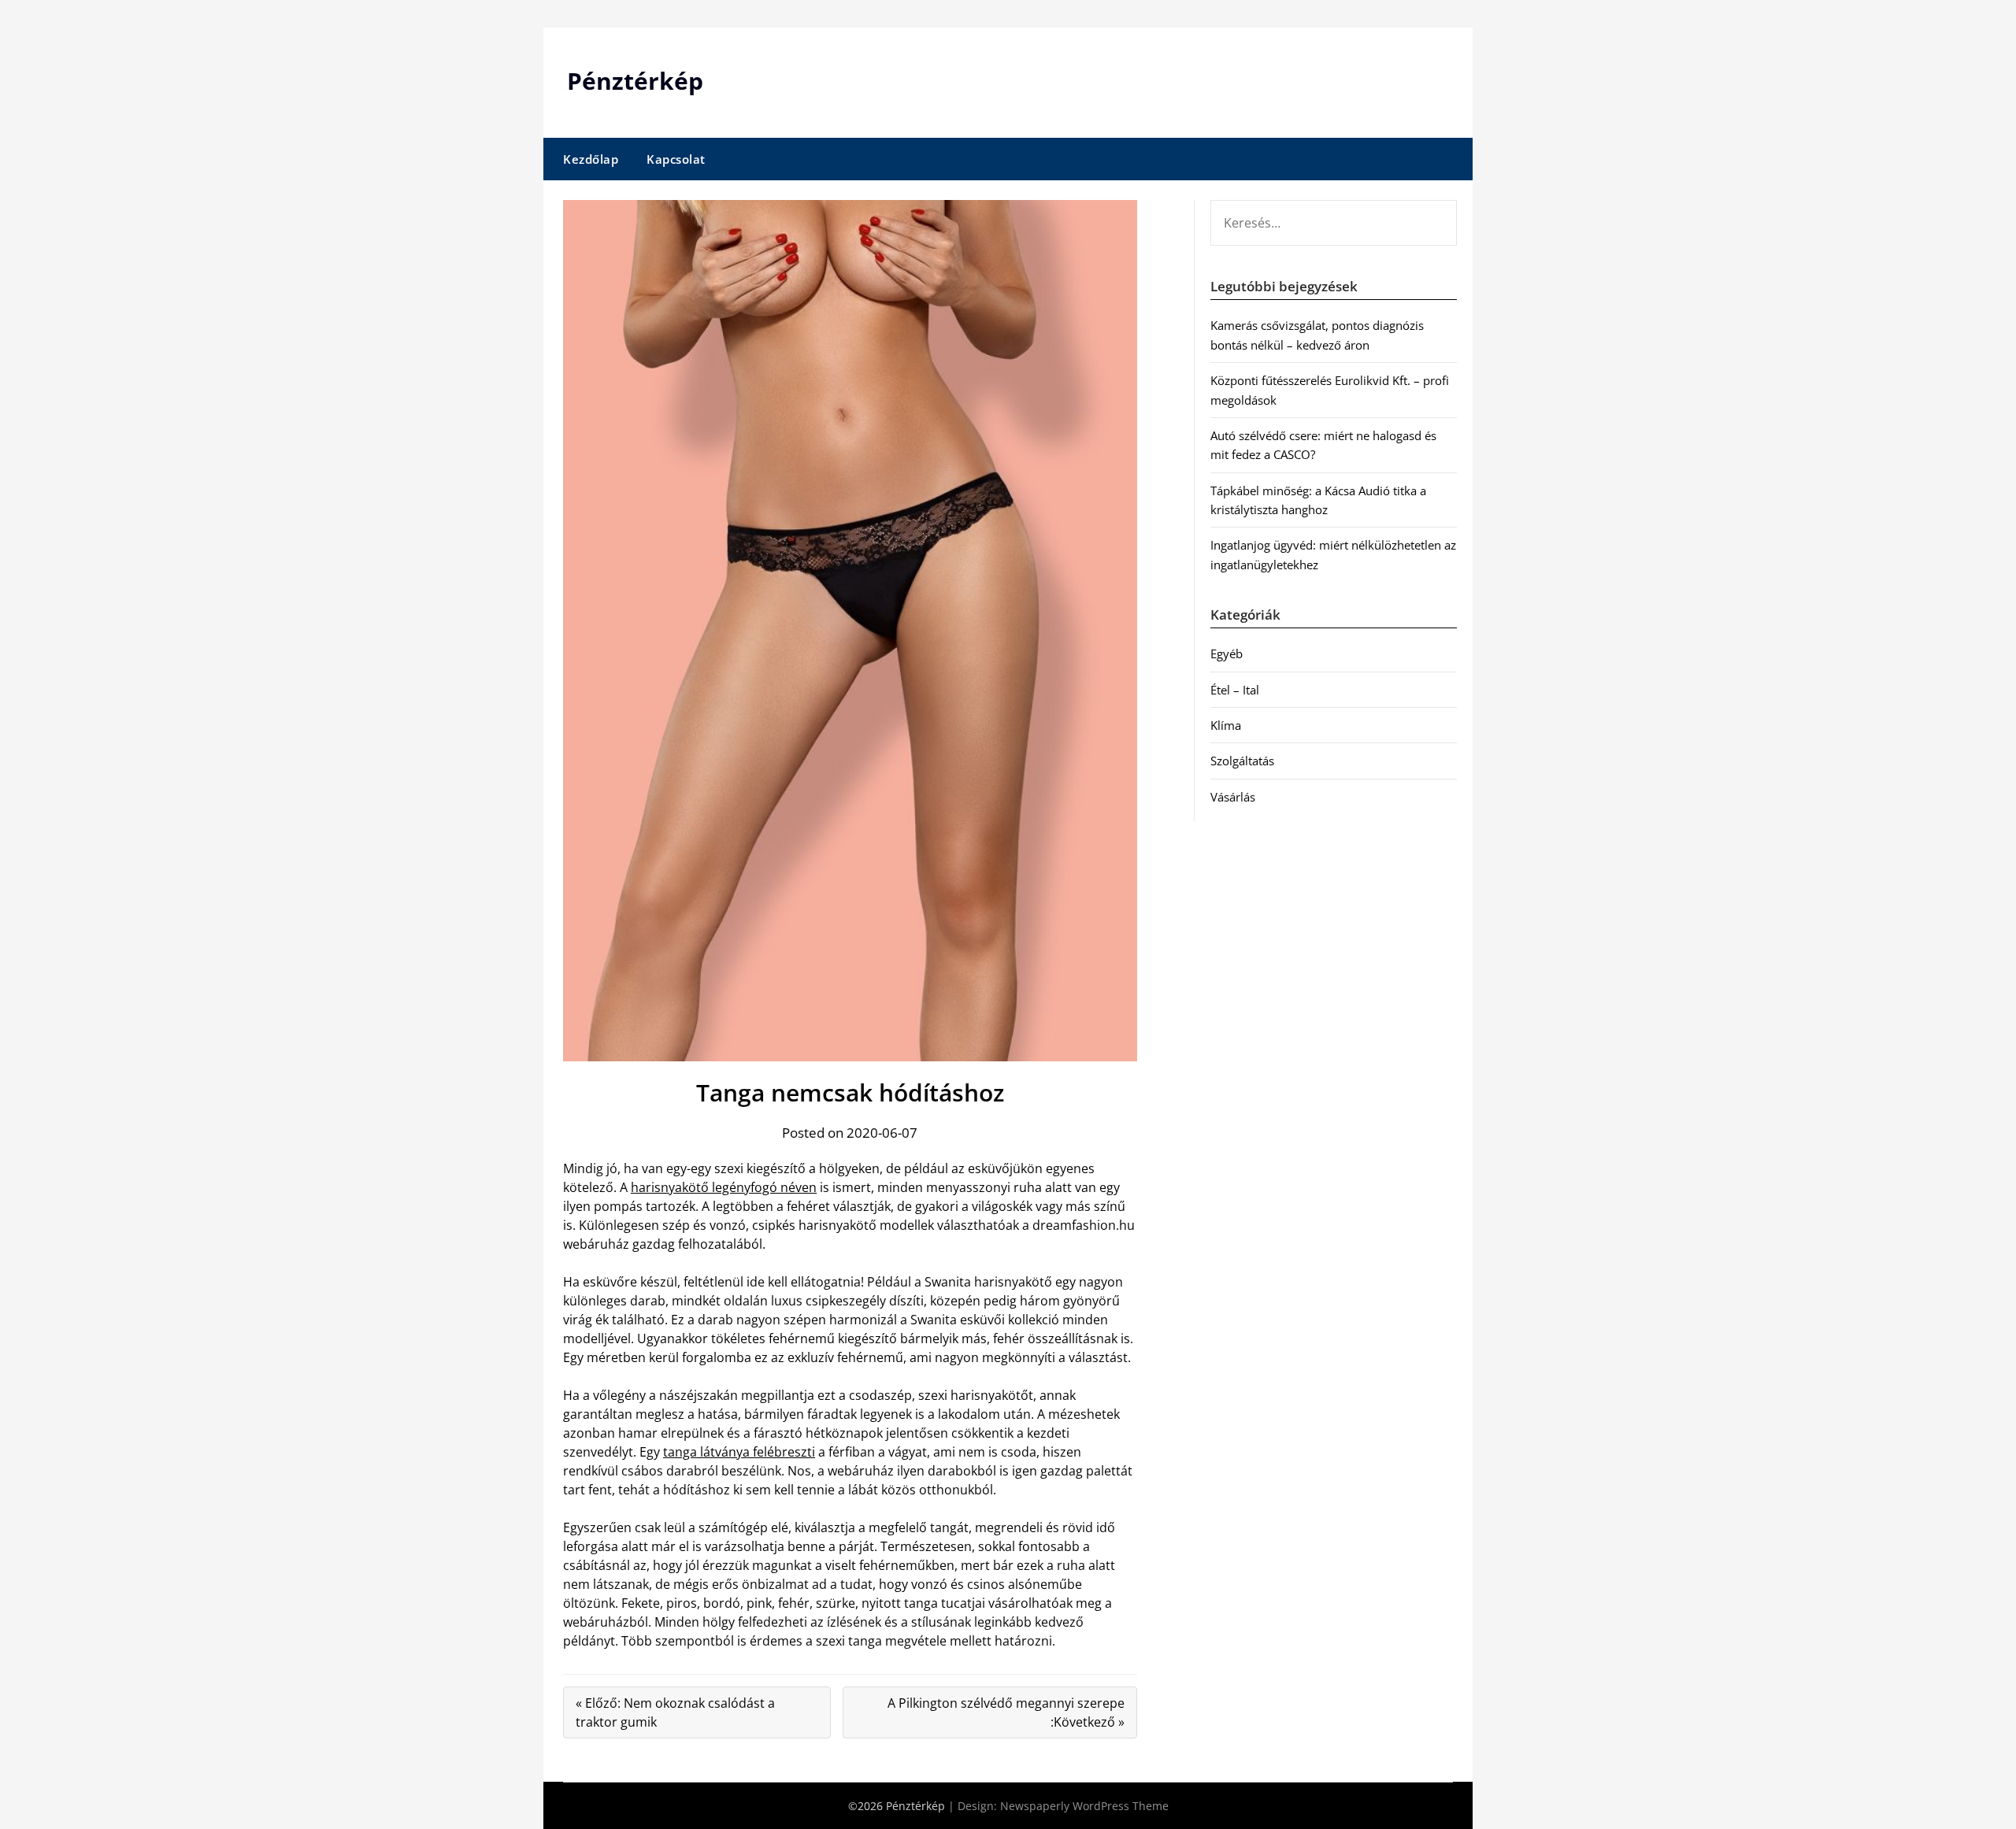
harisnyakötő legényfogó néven (724, 1187)
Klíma (1226, 725)
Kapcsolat (676, 159)
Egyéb (1227, 653)
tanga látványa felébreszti (739, 1452)
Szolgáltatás (1242, 761)
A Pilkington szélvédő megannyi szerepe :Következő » (1006, 1712)
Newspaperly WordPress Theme (1084, 1806)
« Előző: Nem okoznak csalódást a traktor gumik (675, 1712)
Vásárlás (1233, 797)
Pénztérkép (635, 81)
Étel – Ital (1235, 690)
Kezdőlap (591, 159)
